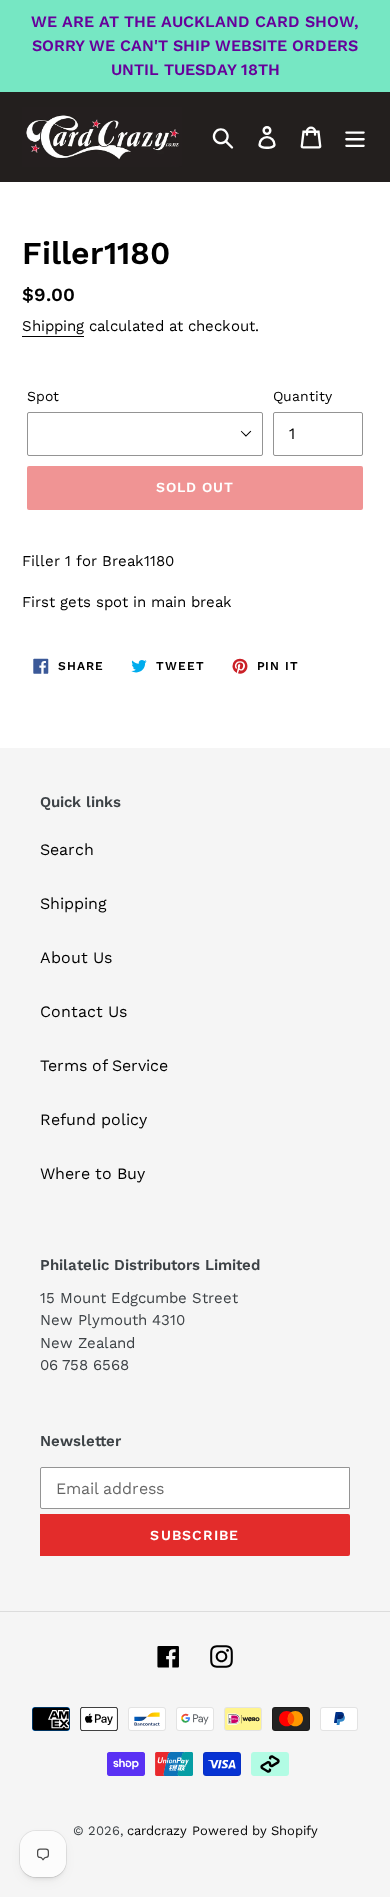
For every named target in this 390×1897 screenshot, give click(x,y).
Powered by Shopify (255, 1830)
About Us (76, 957)
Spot (43, 396)
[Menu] (355, 137)
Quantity (302, 396)
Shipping (53, 326)
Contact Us (83, 1011)
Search (67, 849)
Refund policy (93, 1119)
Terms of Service (104, 1065)
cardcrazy (157, 1830)
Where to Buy (92, 1173)
